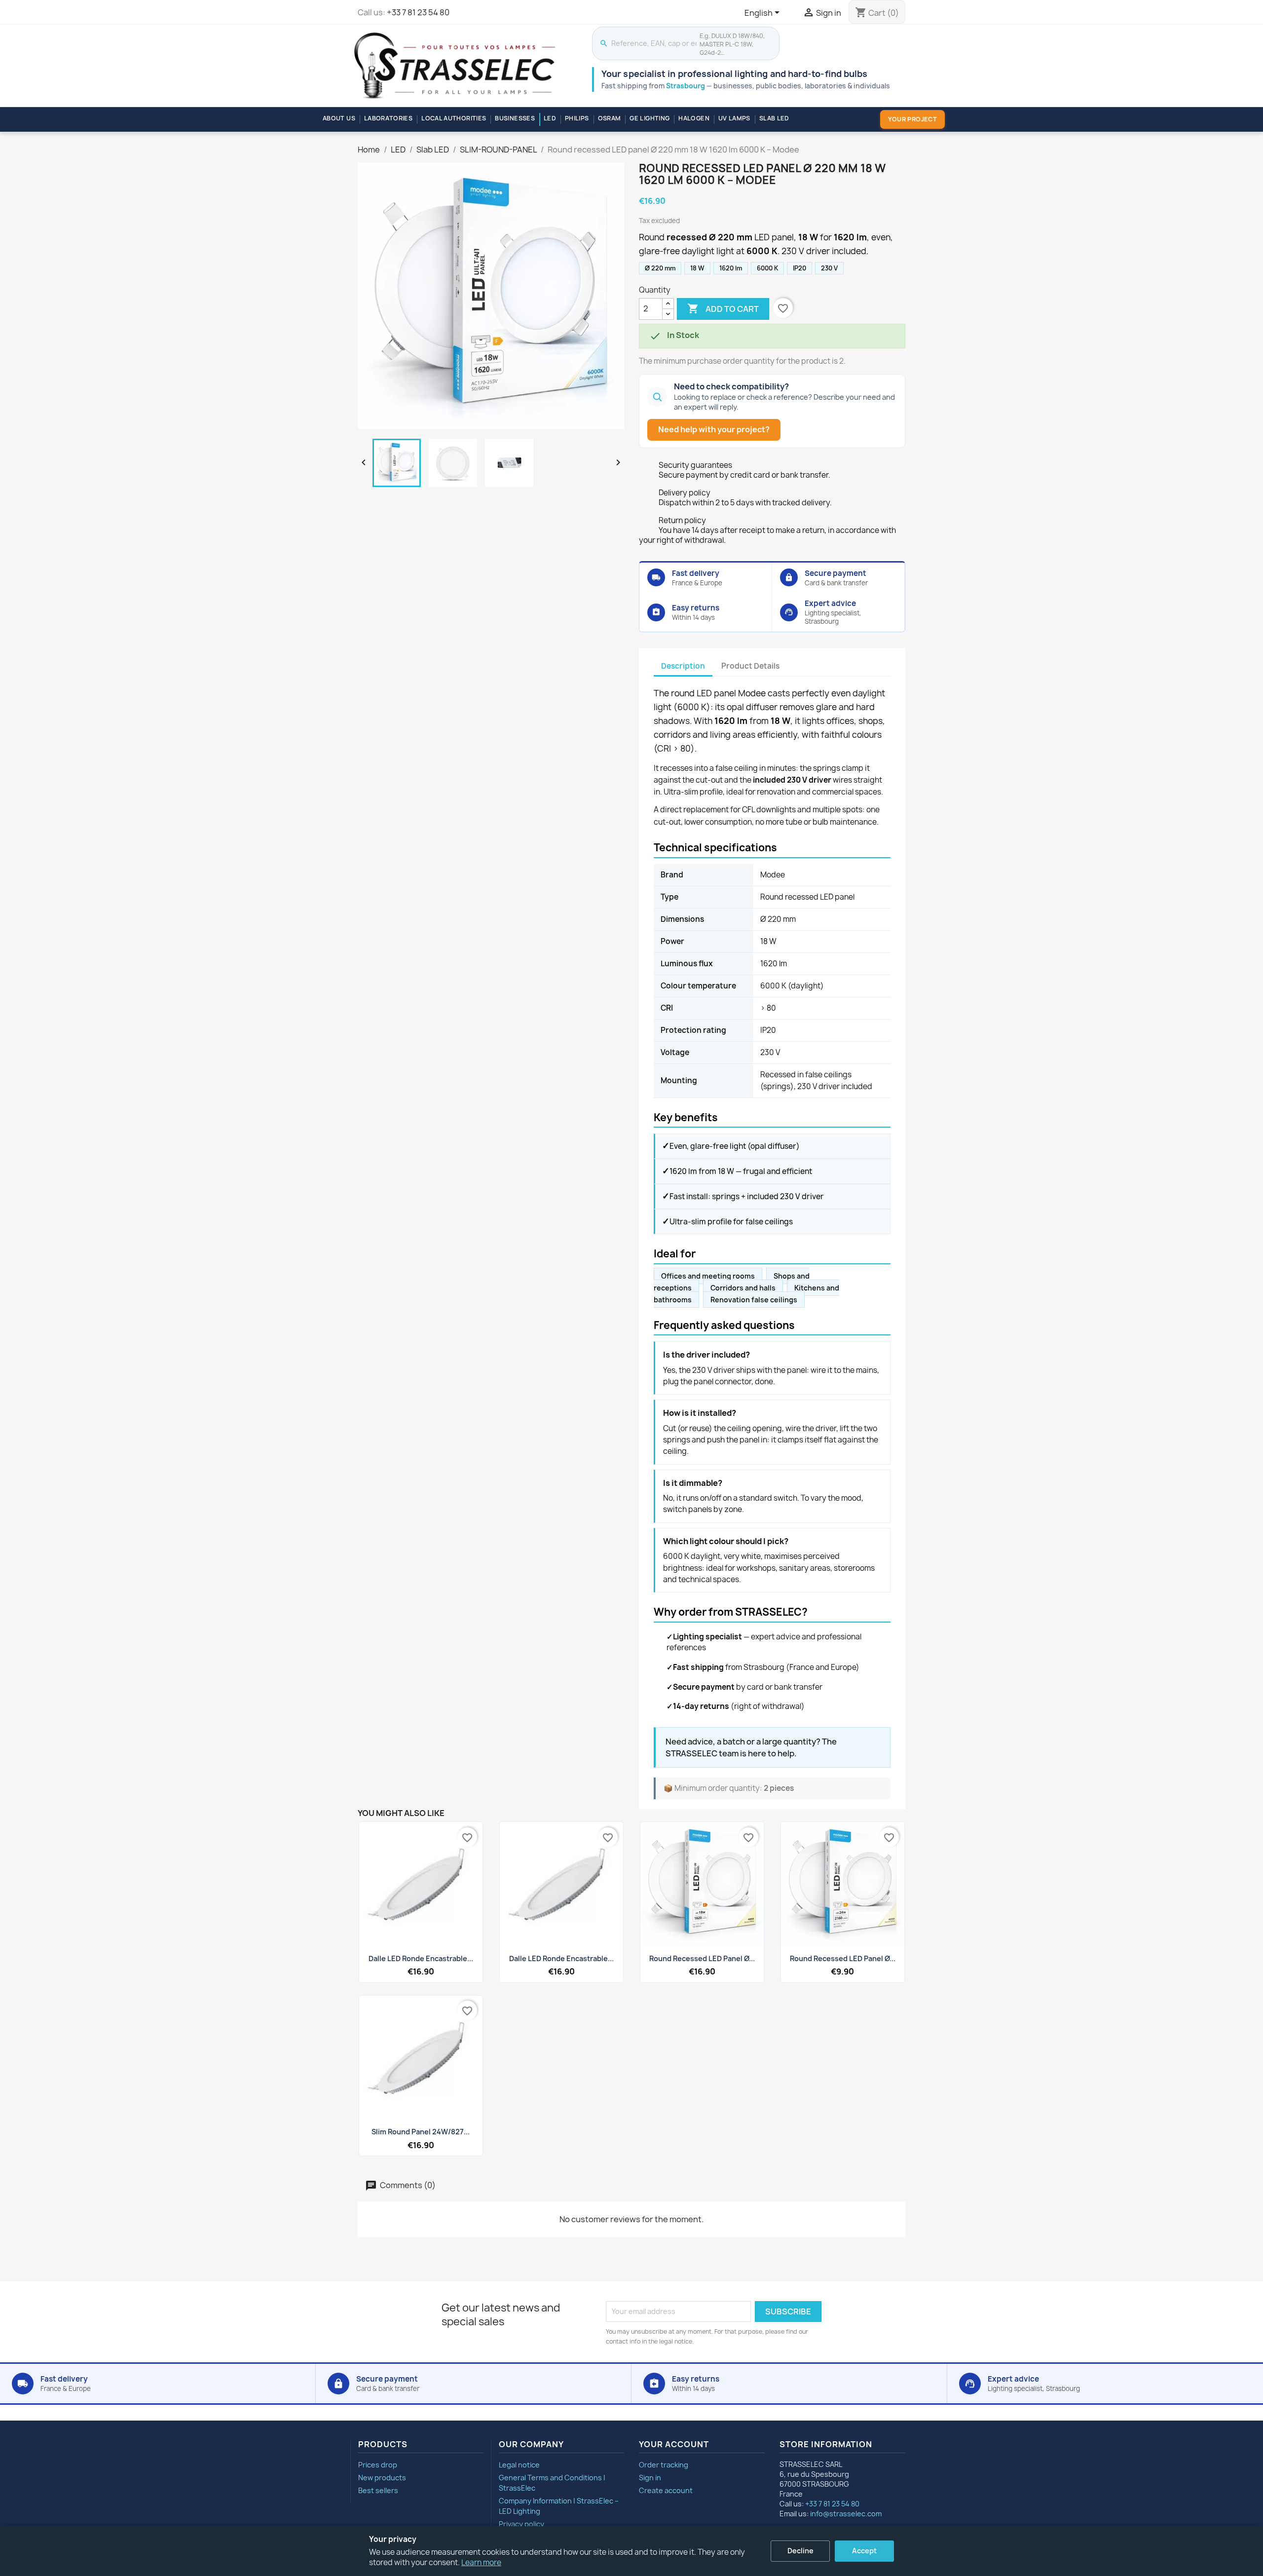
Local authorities (454, 118)
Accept (864, 2551)
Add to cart (723, 308)
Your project (912, 119)
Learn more (481, 2562)
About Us (339, 118)
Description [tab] (683, 666)
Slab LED (774, 118)
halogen (694, 118)
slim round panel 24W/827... (421, 2132)
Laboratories (388, 118)
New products (382, 2478)
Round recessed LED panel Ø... (702, 1958)
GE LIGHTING (650, 118)
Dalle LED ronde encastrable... (421, 1958)
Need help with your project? (714, 429)
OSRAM (610, 118)
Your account (674, 2444)
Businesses (515, 118)
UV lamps (734, 118)
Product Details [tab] (750, 666)
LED (550, 118)
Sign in (650, 2478)
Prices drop (378, 2465)
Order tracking (664, 2465)
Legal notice (519, 2465)
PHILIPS (577, 118)
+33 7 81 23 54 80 (418, 12)
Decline (800, 2551)
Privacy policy (521, 2524)
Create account (666, 2490)
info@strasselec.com (846, 2514)
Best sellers (378, 2490)
